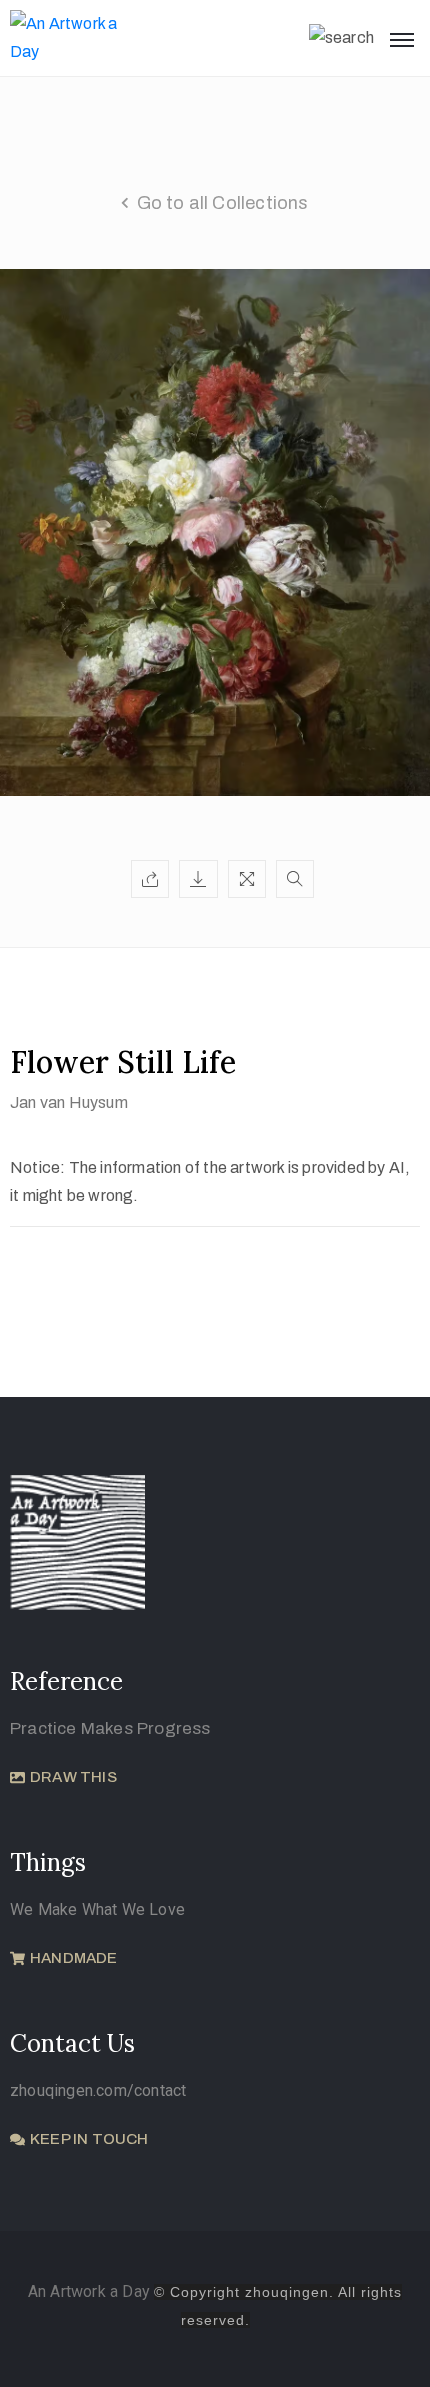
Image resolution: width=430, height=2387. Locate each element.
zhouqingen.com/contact (98, 2090)
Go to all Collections (223, 203)
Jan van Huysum (69, 1102)
